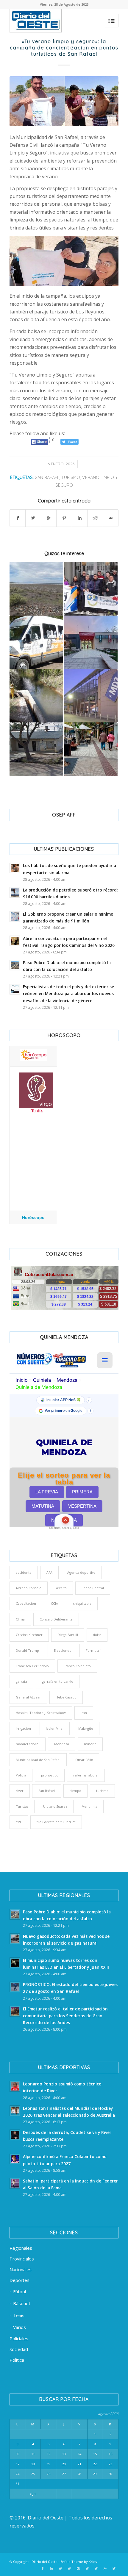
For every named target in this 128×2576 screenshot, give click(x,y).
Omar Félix (84, 1760)
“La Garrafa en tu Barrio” (56, 1822)
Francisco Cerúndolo (32, 1666)
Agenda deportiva (81, 1572)
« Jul (33, 2494)
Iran (84, 1713)
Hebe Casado (66, 1697)
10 (18, 2454)
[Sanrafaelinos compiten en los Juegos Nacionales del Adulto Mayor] (91, 589)
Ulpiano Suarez (55, 1806)
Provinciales (22, 2259)
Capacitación (26, 1603)
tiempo (75, 1791)
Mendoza (62, 1744)
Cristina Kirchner (29, 1635)
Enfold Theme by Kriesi (79, 2562)
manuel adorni (28, 1744)
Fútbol (19, 2291)
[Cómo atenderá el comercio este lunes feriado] (91, 749)
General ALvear (28, 1697)
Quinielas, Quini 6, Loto (64, 1528)
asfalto (61, 1588)
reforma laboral (86, 1775)
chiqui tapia (82, 1603)
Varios (19, 2327)
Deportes (19, 2280)
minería (90, 1744)
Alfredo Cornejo (29, 1588)
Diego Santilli (68, 1635)
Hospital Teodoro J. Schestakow (41, 1713)
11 (33, 2454)
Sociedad (19, 2349)
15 (95, 2454)
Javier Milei (55, 1728)
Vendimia (90, 1806)
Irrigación (23, 1728)
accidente (24, 1572)
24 (18, 2474)
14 (79, 2454)
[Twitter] (60, 2569)
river (20, 1791)
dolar (97, 1635)
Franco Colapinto (77, 1666)
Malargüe (86, 1728)
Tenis (19, 2315)
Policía (21, 1775)
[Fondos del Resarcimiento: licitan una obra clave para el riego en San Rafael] (36, 696)
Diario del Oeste (45, 2562)
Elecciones (62, 1650)
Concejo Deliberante (56, 1619)
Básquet (22, 2303)
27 (64, 2474)
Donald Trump (27, 1650)
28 (79, 2474)
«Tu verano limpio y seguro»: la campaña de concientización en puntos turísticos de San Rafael (64, 48)
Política (17, 2360)
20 (64, 2464)
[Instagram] (78, 2569)
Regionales (21, 2248)
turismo (71, 477)
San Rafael (47, 477)
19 (49, 2464)
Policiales (19, 2338)
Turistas (22, 1806)
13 (64, 2454)
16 (110, 2454)
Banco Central (93, 1588)
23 (110, 2464)
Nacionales (21, 2269)
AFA (49, 1572)
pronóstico (50, 1775)
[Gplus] (105, 2569)
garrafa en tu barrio (58, 1681)
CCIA (54, 1603)
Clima (20, 1619)
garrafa (21, 1681)
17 (18, 2464)
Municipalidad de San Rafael (38, 1760)
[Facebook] (43, 2569)
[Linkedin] (51, 2569)
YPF (19, 1822)
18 (33, 2464)
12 (49, 2454)
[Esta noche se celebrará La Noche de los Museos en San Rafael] (91, 642)
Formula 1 (94, 1650)
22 (95, 2464)
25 (33, 2474)
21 (79, 2464)
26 (49, 2474)
